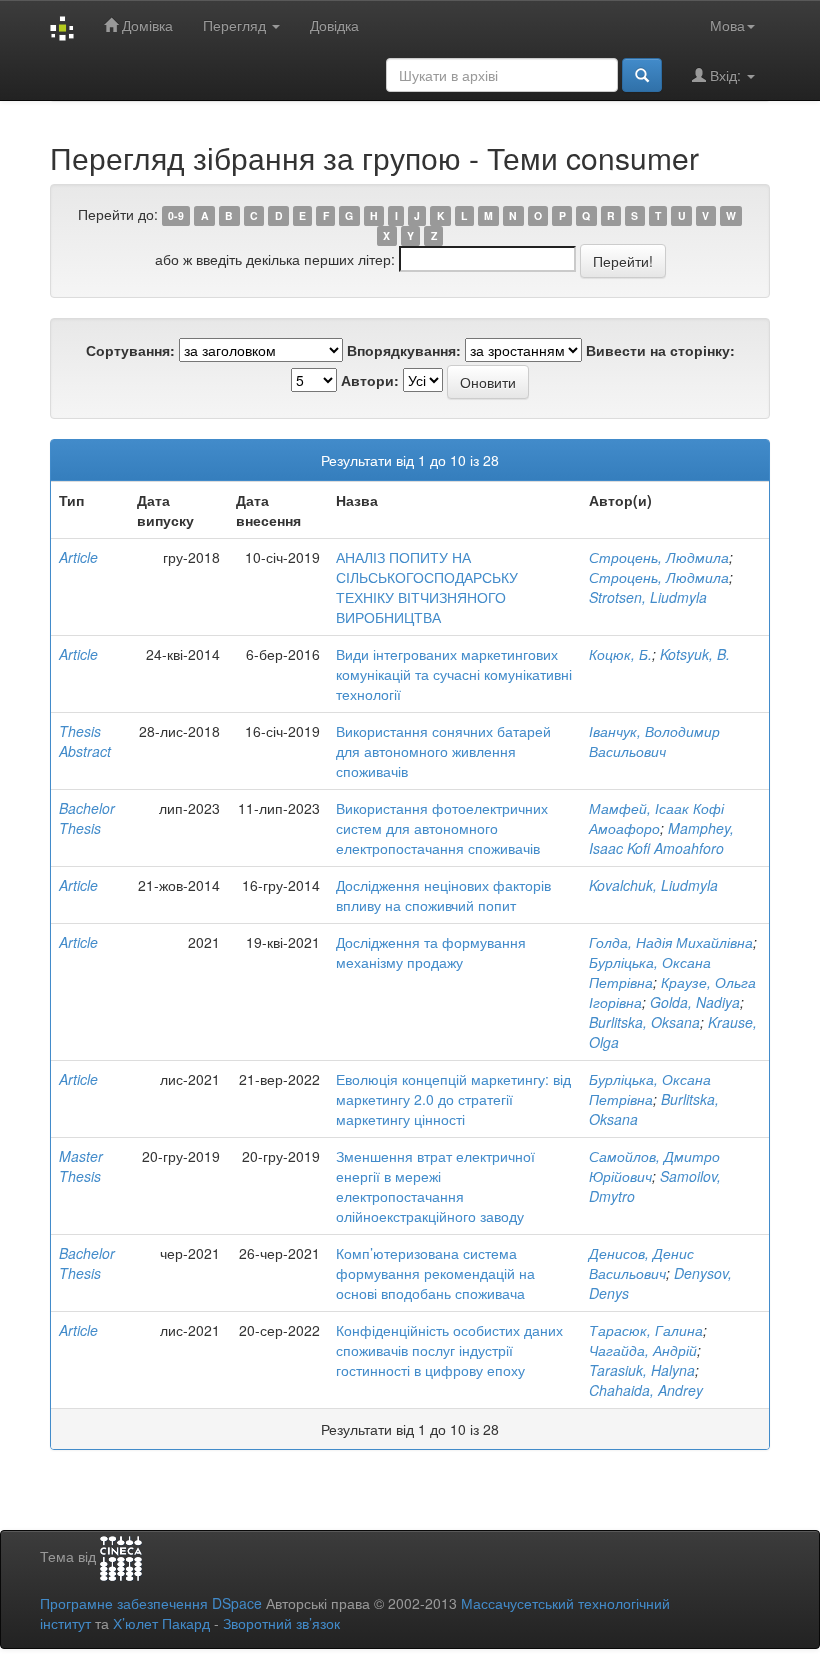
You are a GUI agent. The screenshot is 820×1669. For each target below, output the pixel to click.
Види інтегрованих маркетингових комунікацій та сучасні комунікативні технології (454, 674)
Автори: (370, 380)
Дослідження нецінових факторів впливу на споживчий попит (443, 895)
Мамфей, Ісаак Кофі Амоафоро (656, 818)
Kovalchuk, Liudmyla (653, 885)
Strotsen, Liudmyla (648, 597)
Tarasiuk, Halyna (642, 1370)
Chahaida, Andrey (646, 1390)
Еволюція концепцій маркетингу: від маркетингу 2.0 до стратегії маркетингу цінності (453, 1099)
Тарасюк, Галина (646, 1330)
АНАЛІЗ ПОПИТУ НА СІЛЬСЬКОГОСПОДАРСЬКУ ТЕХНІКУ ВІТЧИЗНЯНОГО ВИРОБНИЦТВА (427, 587)
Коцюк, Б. (620, 654)
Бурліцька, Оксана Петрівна (650, 972)
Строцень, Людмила (659, 557)
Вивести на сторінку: (660, 350)
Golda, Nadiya (695, 1002)
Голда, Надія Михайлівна (671, 942)
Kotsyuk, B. (695, 654)
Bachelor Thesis (87, 818)
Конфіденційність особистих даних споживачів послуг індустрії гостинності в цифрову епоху (449, 1350)
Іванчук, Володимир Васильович (654, 741)
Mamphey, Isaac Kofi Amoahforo (661, 838)
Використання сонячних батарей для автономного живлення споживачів (443, 751)
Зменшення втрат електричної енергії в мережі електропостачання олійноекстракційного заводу (435, 1186)
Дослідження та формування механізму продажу (431, 952)
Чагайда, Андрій (643, 1350)
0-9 (176, 215)
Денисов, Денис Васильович (641, 1263)
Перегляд (236, 25)
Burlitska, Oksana (644, 1022)
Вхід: (725, 75)
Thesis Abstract (85, 741)
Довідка (334, 25)
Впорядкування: (404, 350)
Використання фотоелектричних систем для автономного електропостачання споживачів (442, 828)
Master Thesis (81, 1166)
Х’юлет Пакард (161, 1623)
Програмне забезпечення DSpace (151, 1603)
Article (78, 557)
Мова (727, 25)
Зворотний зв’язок (281, 1623)
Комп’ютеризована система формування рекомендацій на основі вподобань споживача (435, 1273)
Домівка (145, 25)
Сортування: (130, 350)
